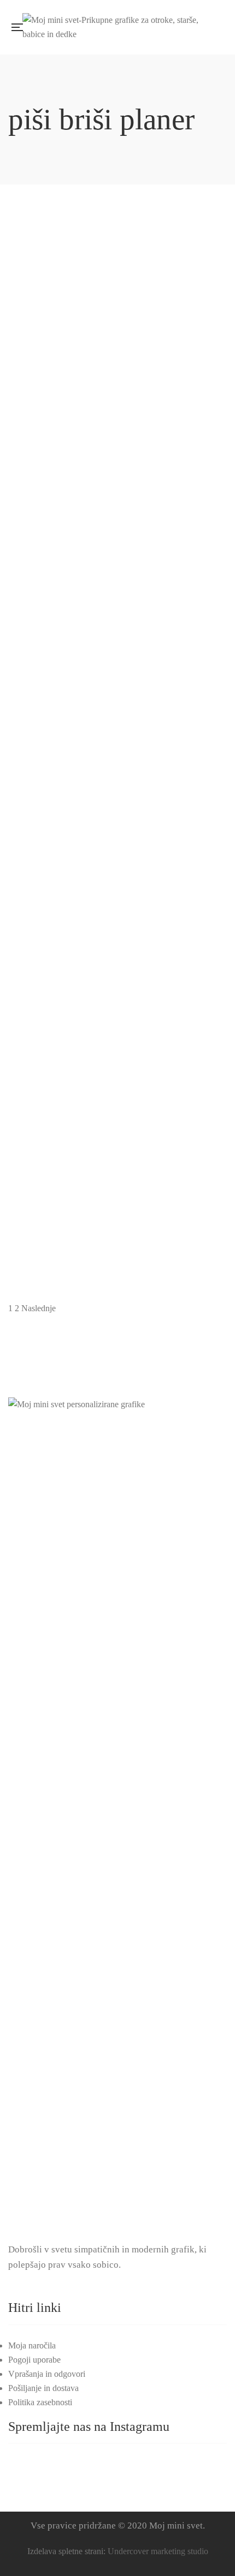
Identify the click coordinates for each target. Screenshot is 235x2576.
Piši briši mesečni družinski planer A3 (117, 697)
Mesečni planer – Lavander (118, 243)
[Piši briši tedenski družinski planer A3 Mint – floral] (117, 1218)
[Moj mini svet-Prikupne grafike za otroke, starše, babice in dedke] (120, 27)
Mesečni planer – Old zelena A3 (117, 515)
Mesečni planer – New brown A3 (118, 334)
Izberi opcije (208, 685)
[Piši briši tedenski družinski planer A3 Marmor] (117, 946)
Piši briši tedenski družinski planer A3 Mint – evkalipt (118, 1151)
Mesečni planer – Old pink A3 (117, 424)
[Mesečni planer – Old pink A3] (117, 401)
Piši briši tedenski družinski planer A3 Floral (117, 878)
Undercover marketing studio (158, 2551)
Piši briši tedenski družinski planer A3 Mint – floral (117, 1242)
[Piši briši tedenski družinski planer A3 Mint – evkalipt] (117, 1127)
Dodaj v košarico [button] (208, 231)
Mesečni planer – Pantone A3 (118, 606)
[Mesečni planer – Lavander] (117, 219)
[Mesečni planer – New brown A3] (117, 310)
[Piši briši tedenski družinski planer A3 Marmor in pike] (117, 1036)
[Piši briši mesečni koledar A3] (117, 764)
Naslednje (39, 1308)
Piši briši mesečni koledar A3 (117, 788)
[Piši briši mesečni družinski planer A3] (117, 673)
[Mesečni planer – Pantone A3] (117, 582)
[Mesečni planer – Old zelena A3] (117, 491)
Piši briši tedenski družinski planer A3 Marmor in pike (117, 1060)
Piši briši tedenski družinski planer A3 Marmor (118, 969)
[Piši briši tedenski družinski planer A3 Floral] (117, 855)
